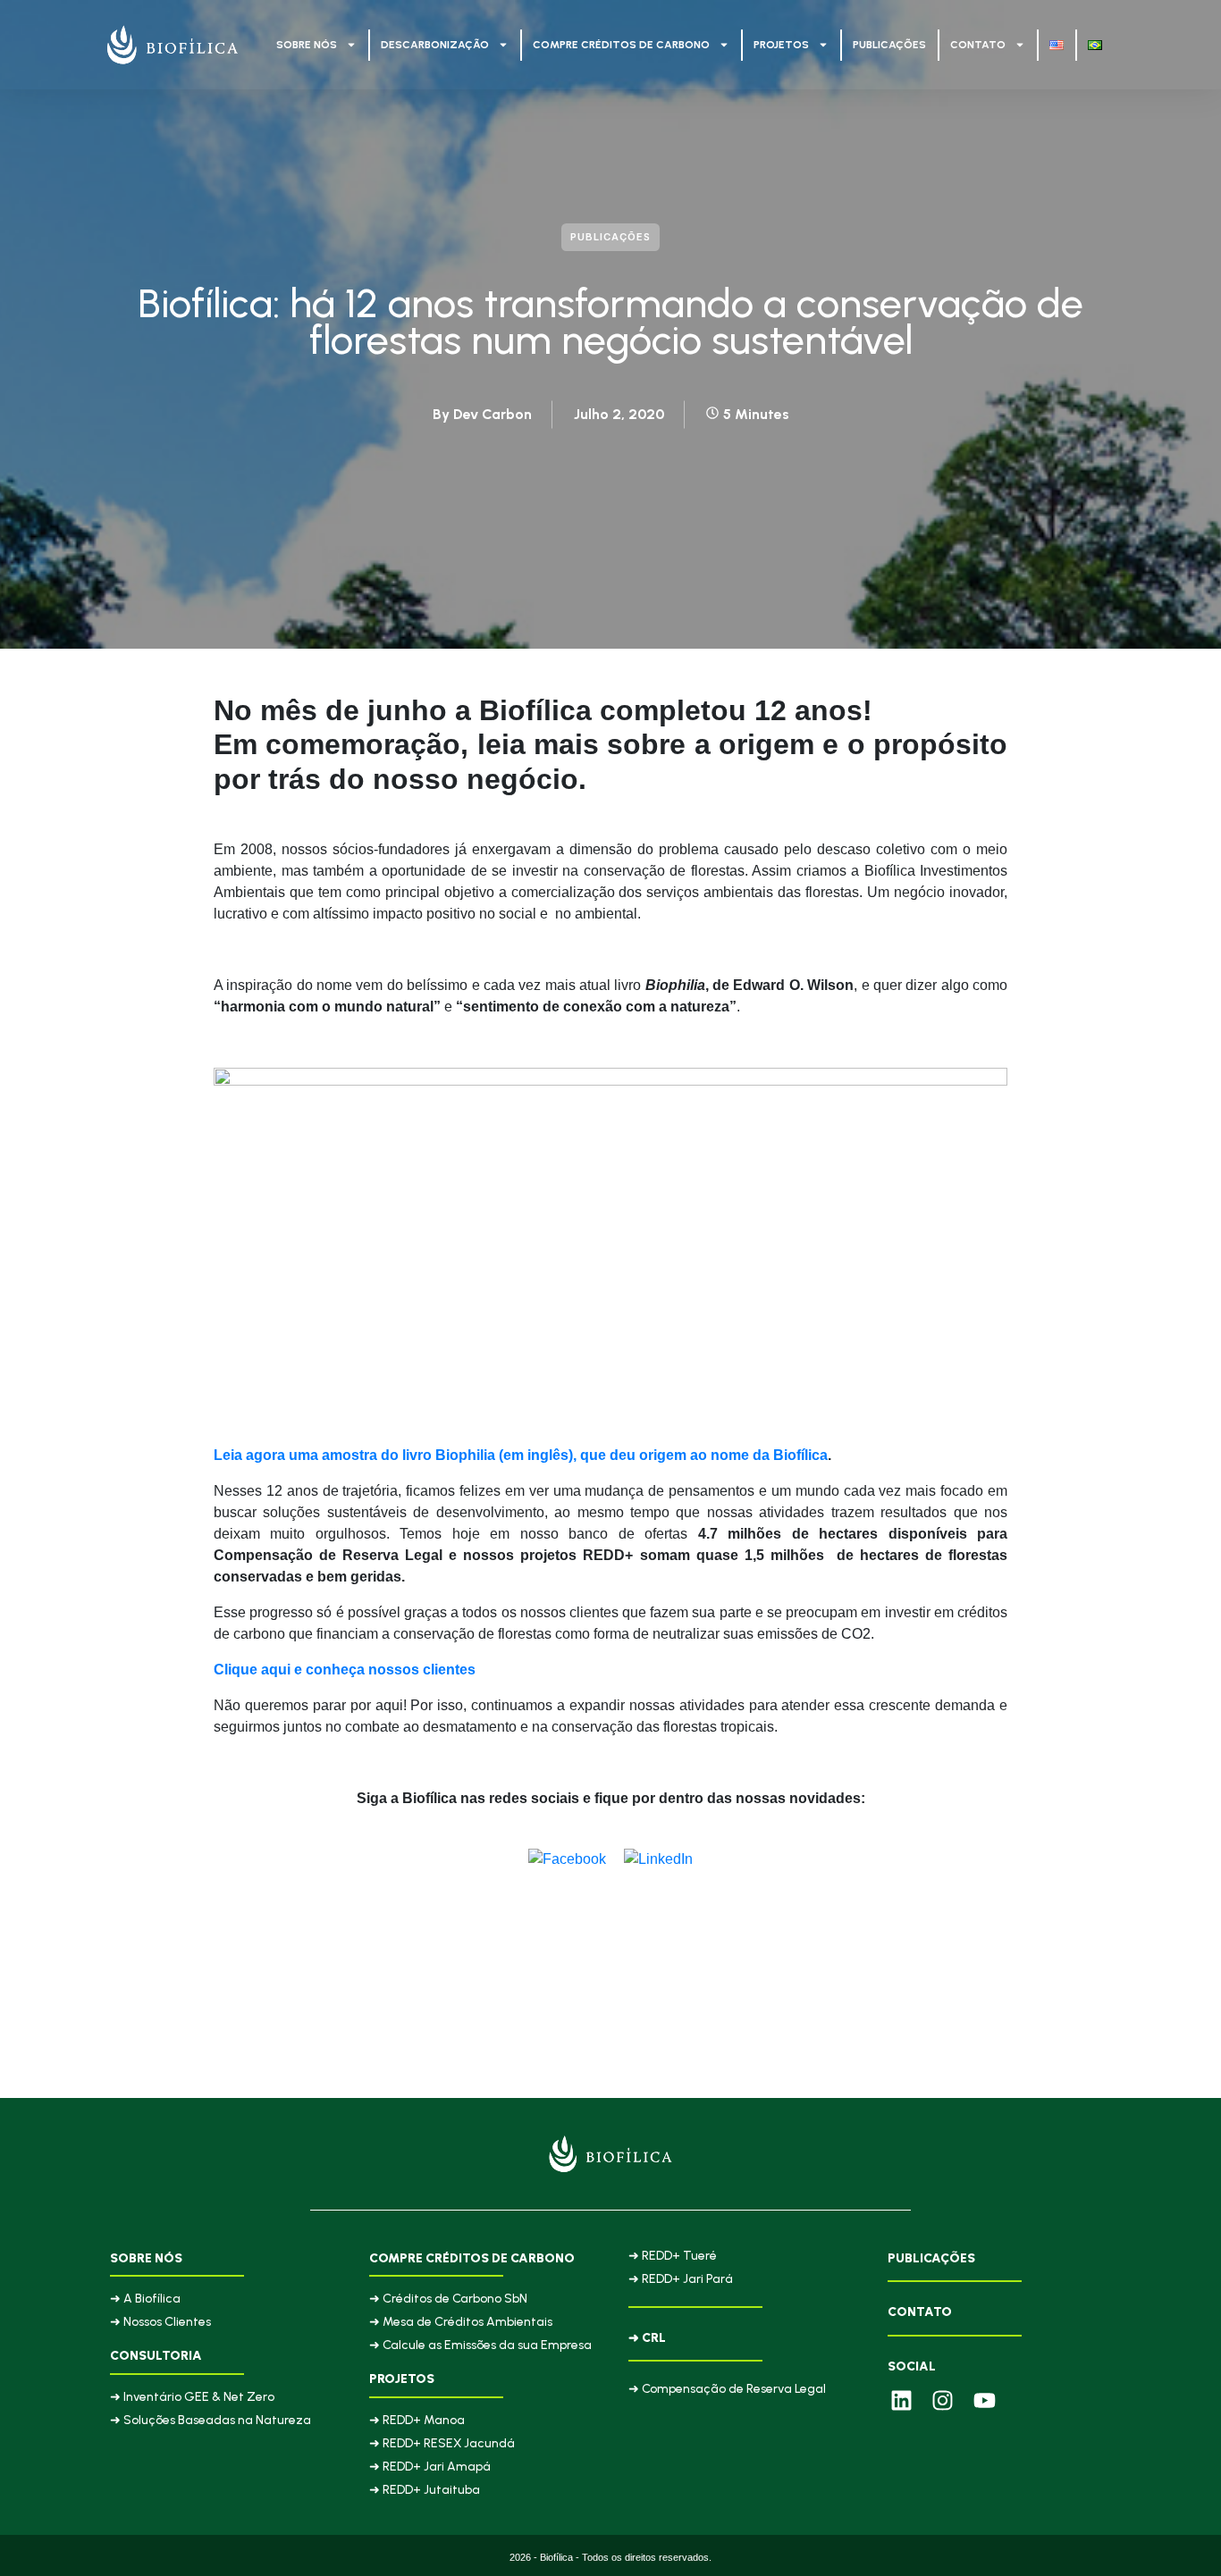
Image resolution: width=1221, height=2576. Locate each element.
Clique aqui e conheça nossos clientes (345, 1670)
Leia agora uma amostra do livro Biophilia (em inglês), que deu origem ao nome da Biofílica (521, 1455)
